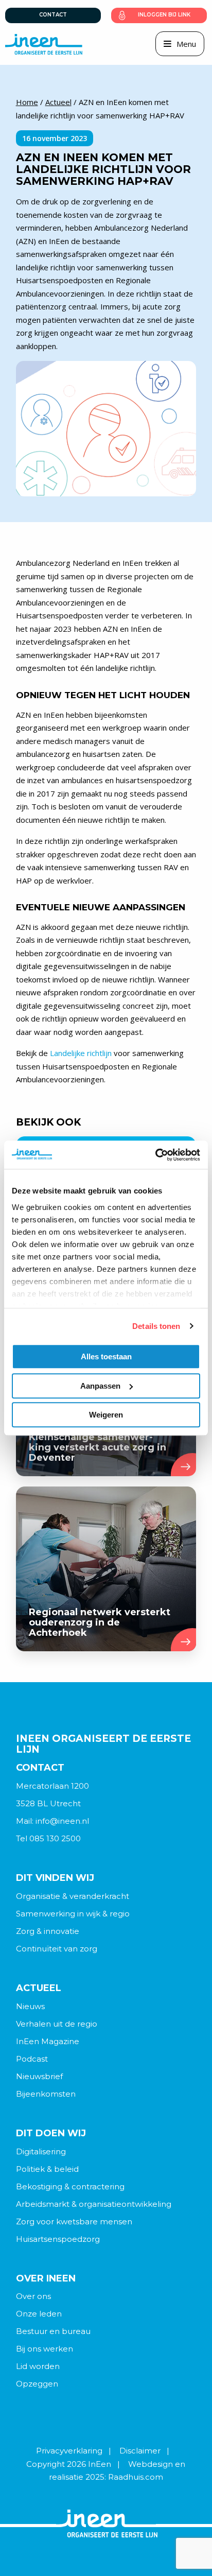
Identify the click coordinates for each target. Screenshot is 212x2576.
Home (27, 102)
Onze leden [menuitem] (39, 2314)
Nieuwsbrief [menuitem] (39, 2076)
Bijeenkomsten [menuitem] (46, 2094)
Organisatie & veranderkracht (73, 1896)
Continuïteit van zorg (57, 1949)
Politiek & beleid (47, 2169)
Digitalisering (41, 2151)
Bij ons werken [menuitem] (45, 2349)
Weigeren (106, 1415)
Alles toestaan (106, 1356)
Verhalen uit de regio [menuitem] (57, 2024)
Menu (186, 44)
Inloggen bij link (164, 15)
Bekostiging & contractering (70, 2186)
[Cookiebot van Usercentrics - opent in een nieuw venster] (155, 1155)
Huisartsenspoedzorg (58, 2239)
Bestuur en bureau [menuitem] (53, 2331)
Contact (53, 15)
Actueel (58, 102)
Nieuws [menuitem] (30, 2006)
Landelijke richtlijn (81, 1053)
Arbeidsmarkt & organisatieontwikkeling (94, 2204)
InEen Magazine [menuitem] (48, 2041)
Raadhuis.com (136, 2477)
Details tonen (156, 1326)
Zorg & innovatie (48, 1931)
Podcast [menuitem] (32, 2059)
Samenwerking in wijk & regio (73, 1914)
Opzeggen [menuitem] (37, 2384)
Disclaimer (140, 2451)
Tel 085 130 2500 (48, 1838)
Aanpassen (100, 1386)
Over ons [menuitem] (33, 2296)
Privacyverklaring (69, 2451)
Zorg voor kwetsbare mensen (74, 2221)
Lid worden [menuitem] (38, 2366)
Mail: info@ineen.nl (52, 1821)
